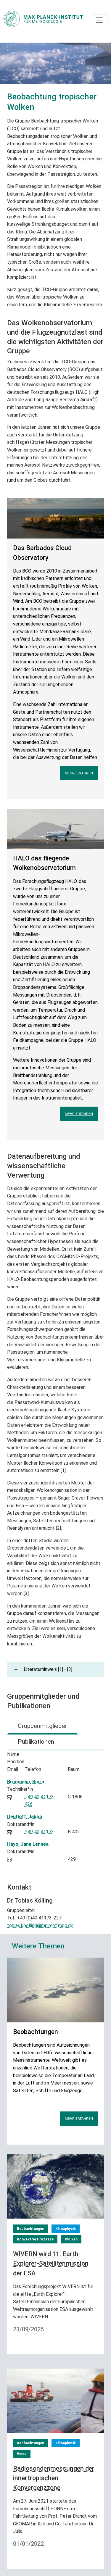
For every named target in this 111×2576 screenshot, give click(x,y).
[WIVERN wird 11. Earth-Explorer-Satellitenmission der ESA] (55, 2186)
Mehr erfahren (79, 773)
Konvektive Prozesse (35, 2239)
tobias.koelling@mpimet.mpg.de (40, 1925)
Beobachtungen (30, 2229)
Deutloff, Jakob (25, 1817)
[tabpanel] (55, 1810)
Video (22, 2454)
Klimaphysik (66, 2229)
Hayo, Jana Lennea (28, 1844)
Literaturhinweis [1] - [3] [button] (48, 1669)
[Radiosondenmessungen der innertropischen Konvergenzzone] (55, 2400)
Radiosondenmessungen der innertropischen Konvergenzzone (54, 2478)
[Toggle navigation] (99, 20)
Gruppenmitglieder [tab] (42, 1726)
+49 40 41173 (39, 1832)
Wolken (71, 2239)
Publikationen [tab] (36, 1742)
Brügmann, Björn (26, 1782)
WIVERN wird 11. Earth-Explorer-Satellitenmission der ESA (51, 2264)
